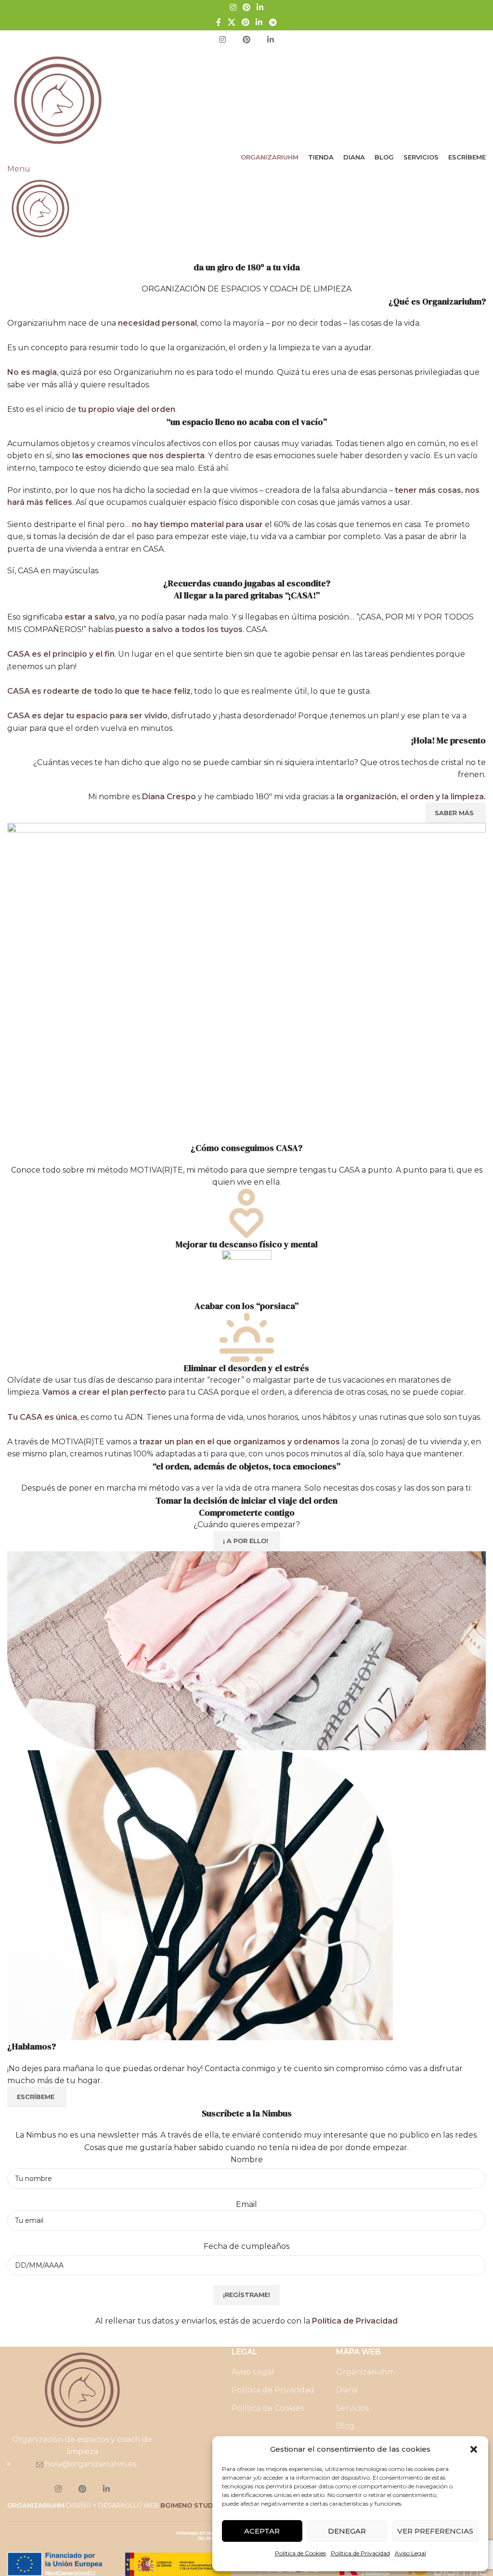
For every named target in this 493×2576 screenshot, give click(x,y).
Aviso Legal (410, 2553)
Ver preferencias (435, 2531)
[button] (474, 2449)
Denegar (347, 2531)
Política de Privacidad (360, 2553)
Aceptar (262, 2531)
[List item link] (246, 1288)
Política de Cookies (300, 2553)
